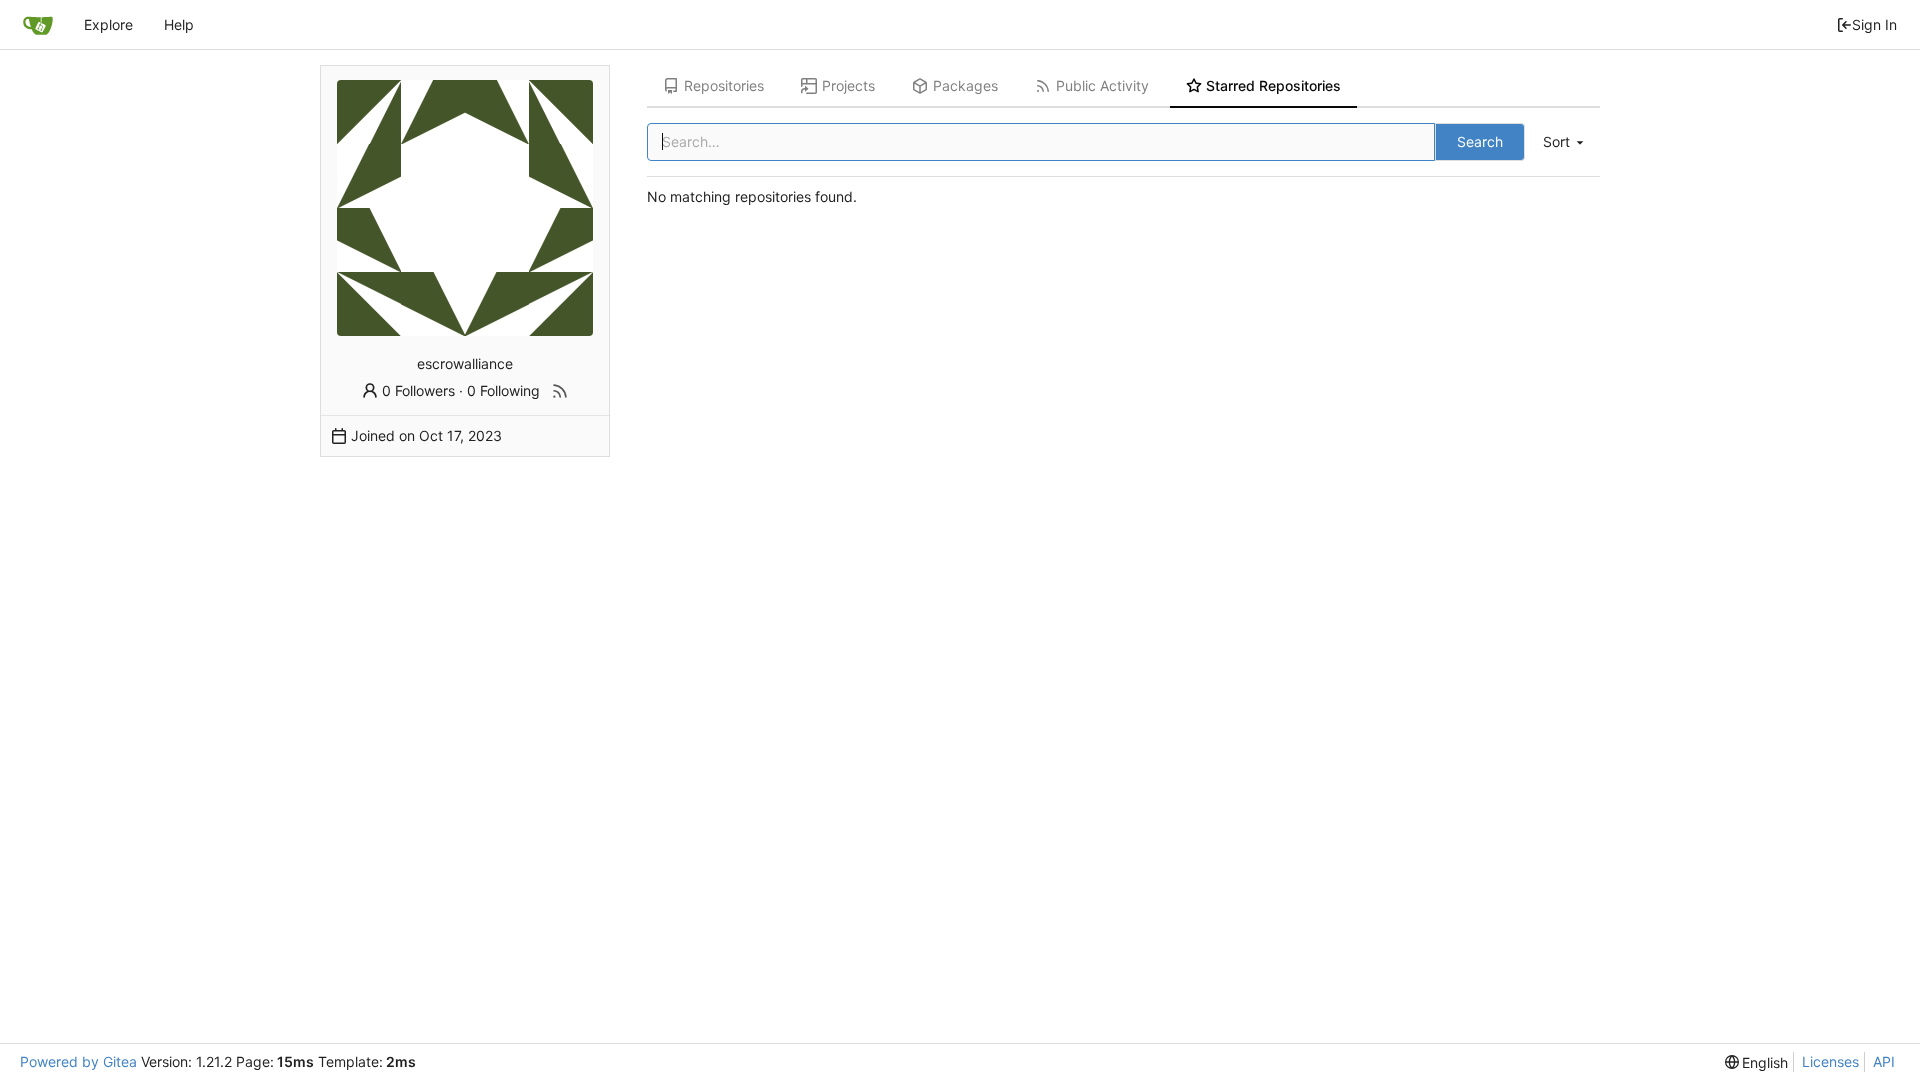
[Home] (38, 25)
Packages (965, 85)
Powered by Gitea (78, 1061)
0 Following (503, 390)
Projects (848, 85)
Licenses (1830, 1061)
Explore (108, 24)
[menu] (1565, 142)
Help (179, 24)
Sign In (1874, 24)
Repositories (724, 85)
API (1884, 1061)
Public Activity (1102, 85)
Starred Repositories (1273, 85)
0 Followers (418, 390)
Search (1480, 141)
